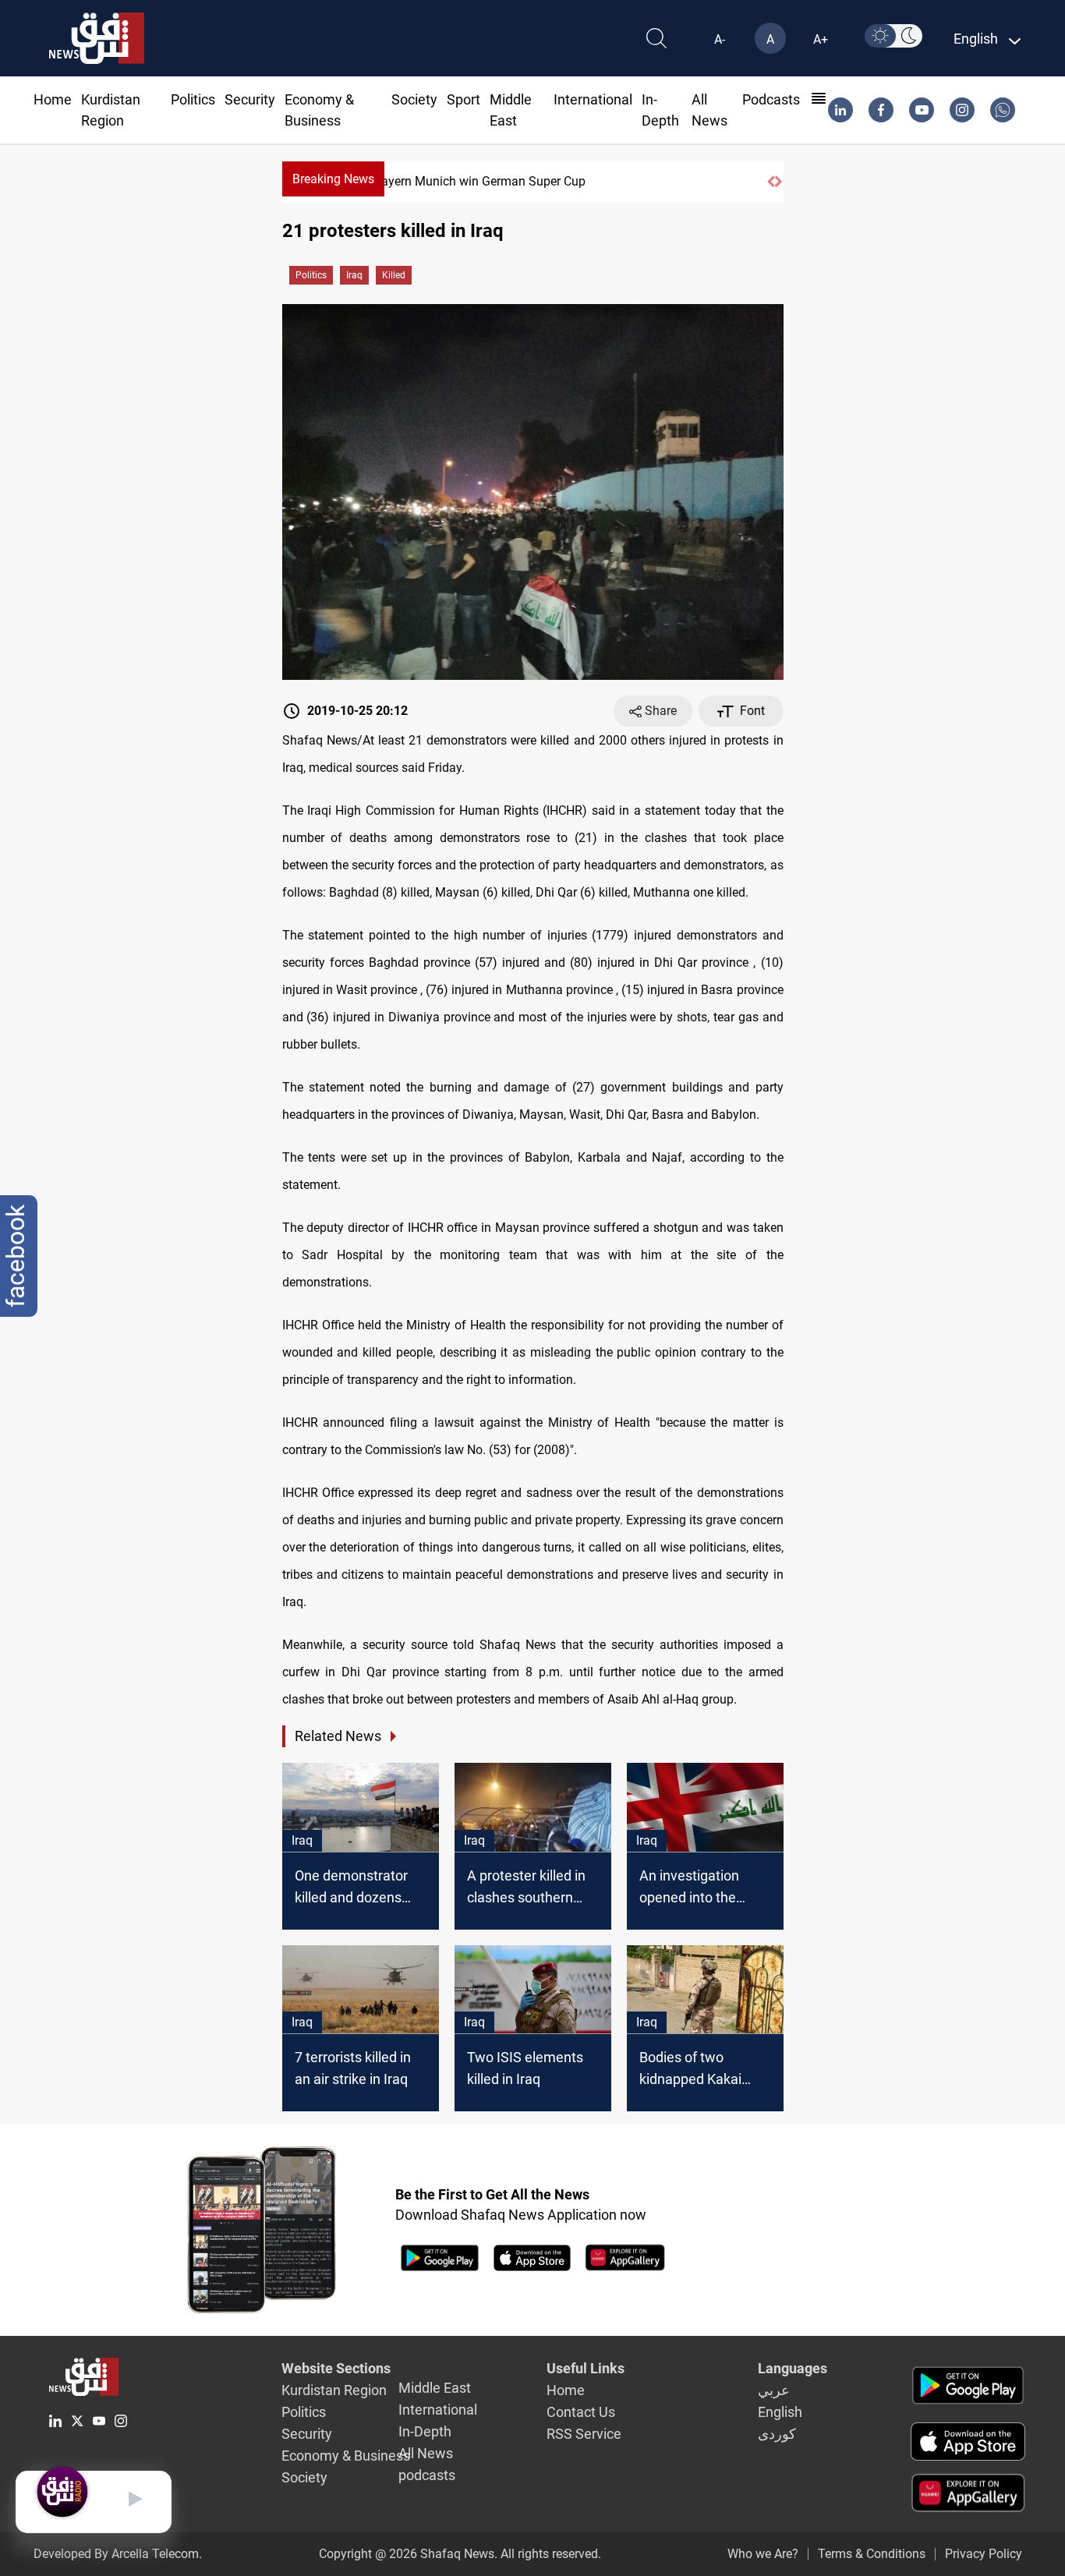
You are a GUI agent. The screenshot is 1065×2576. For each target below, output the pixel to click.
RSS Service (584, 2434)
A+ (821, 39)
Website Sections (336, 2368)
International (593, 99)
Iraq (354, 275)
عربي (774, 2390)
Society (414, 99)
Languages (793, 2368)
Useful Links (586, 2368)
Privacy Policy (984, 2554)
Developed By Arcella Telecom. (118, 2554)
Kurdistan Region (334, 2390)
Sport (464, 99)
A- (720, 39)
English (780, 2412)
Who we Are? (763, 2554)
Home (53, 99)
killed (394, 275)
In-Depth (425, 2431)
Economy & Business (346, 2456)
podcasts (771, 99)
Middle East (435, 2388)
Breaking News (333, 179)
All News (426, 2453)
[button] (771, 182)
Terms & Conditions (872, 2554)
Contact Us (581, 2412)
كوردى (777, 2434)
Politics (193, 99)
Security (250, 99)
